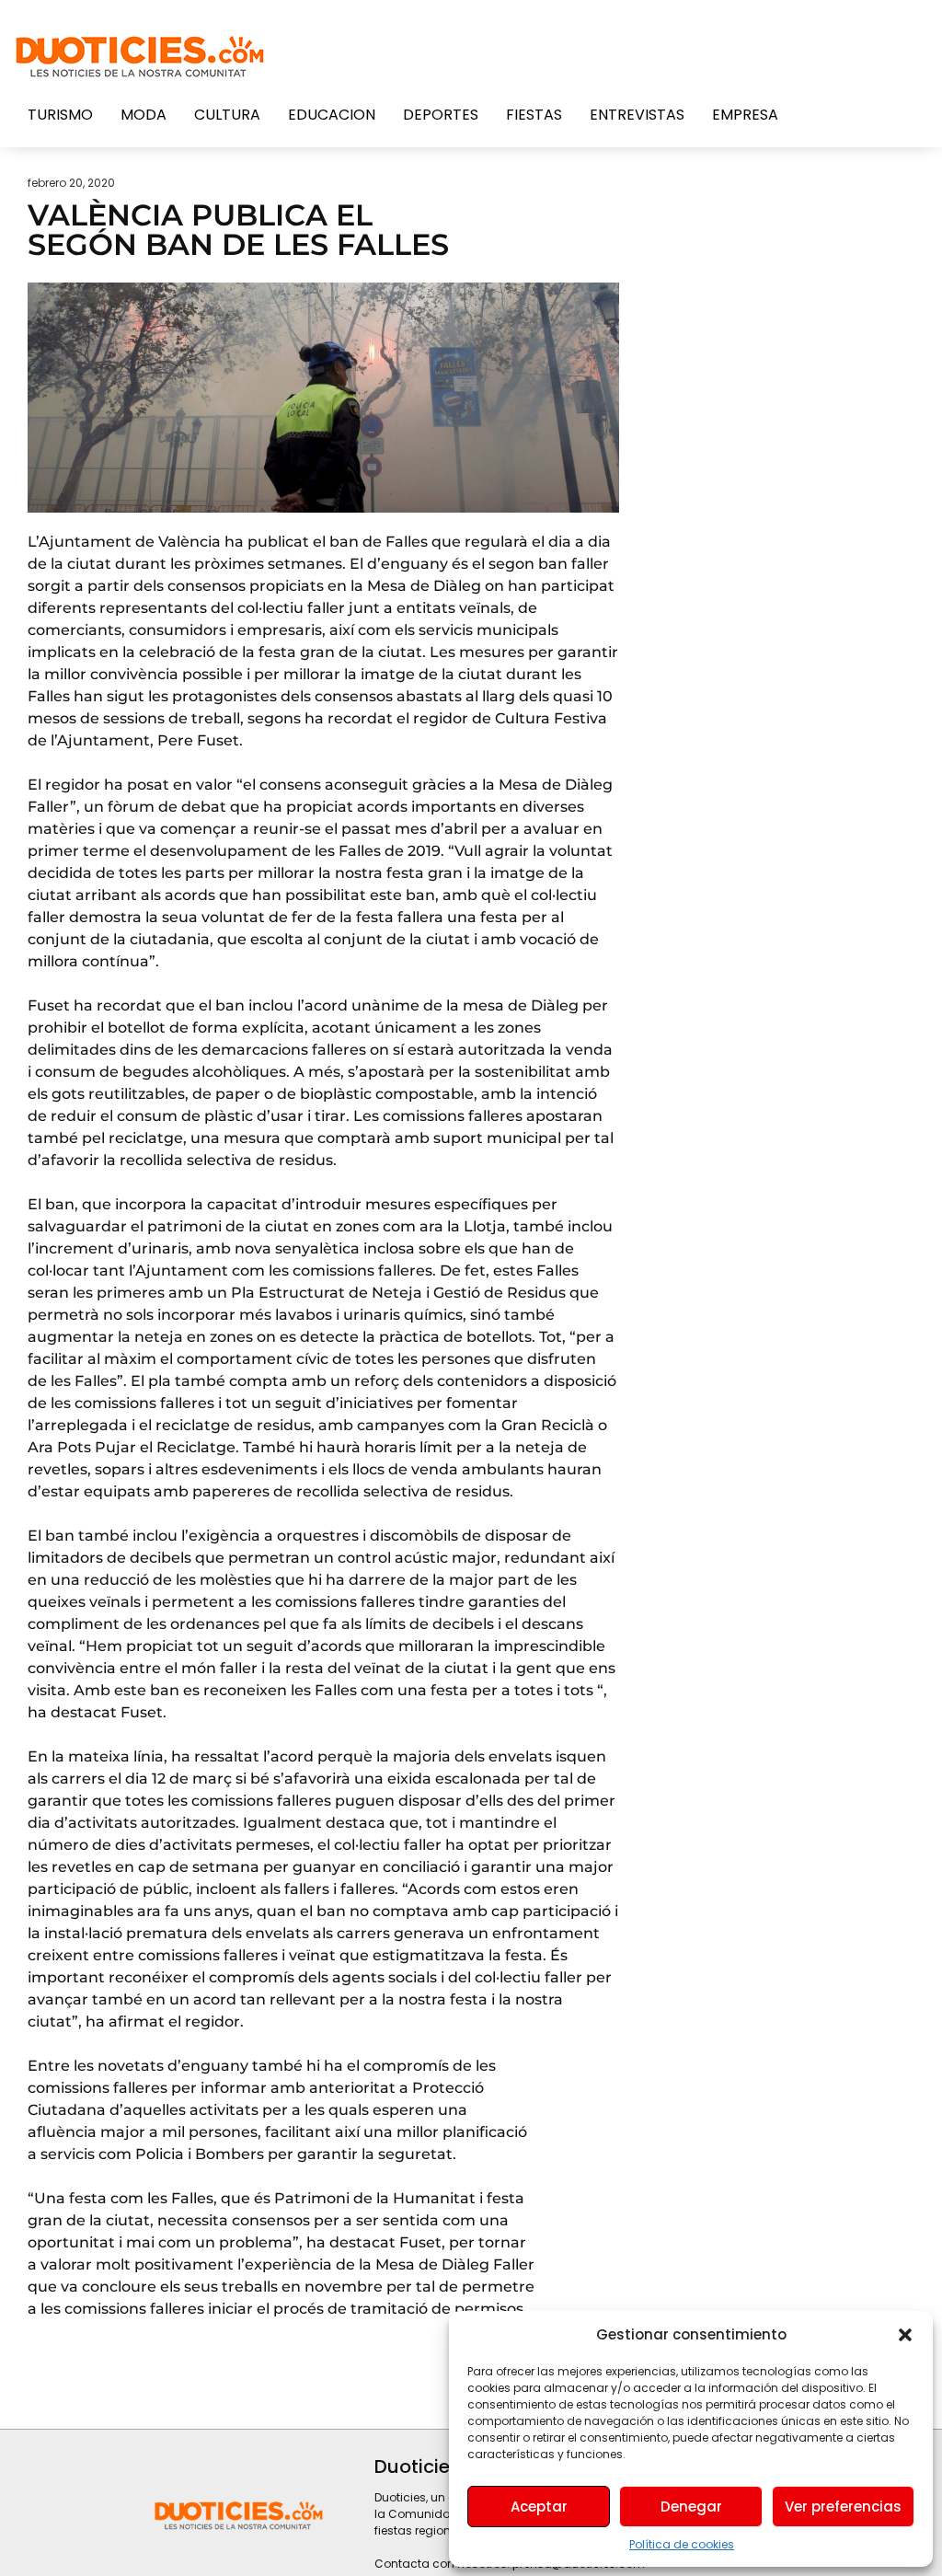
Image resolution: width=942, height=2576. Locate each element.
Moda (144, 115)
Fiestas (534, 115)
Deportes (441, 115)
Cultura (227, 115)
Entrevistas (637, 115)
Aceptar (539, 2507)
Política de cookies (682, 2544)
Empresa (745, 115)
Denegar (691, 2507)
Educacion (332, 115)
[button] (905, 2335)
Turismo (60, 115)
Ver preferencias (843, 2507)
